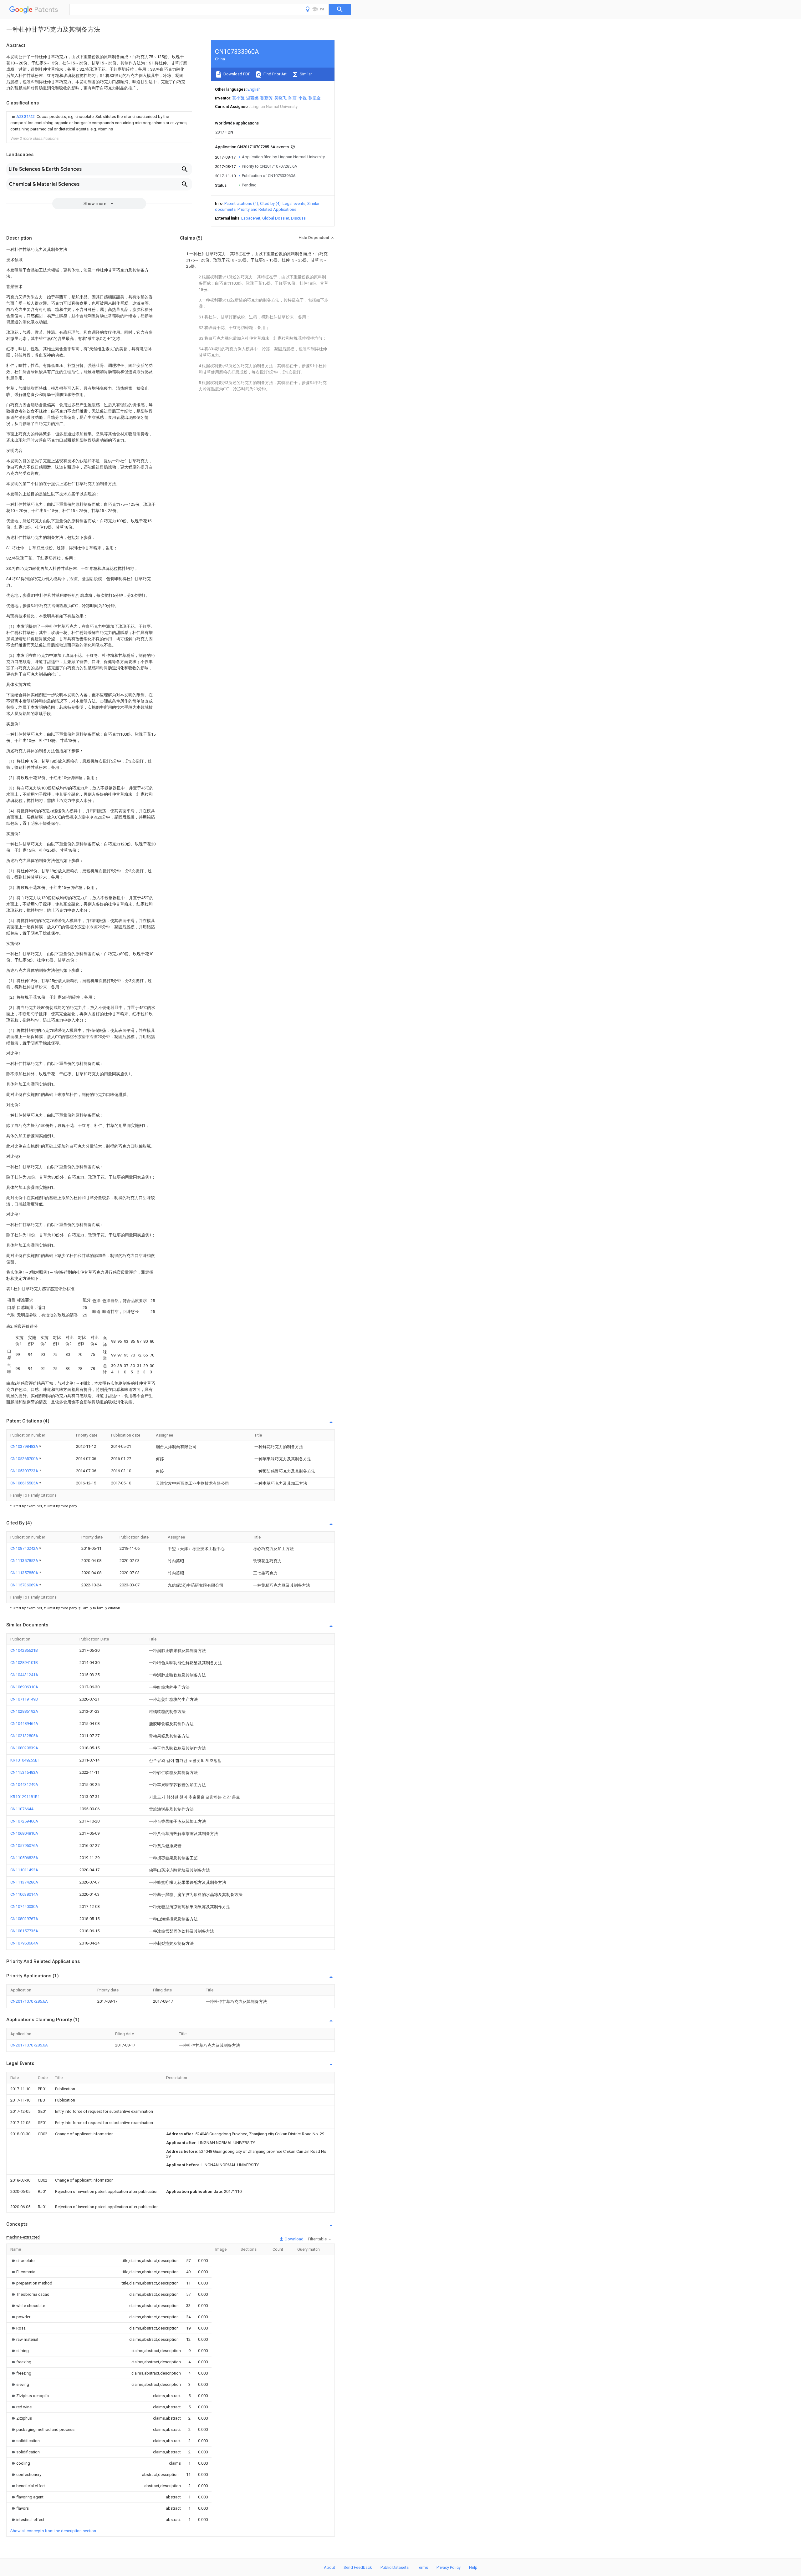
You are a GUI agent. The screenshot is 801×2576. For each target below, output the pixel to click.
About (329, 2567)
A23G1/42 (26, 117)
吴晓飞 (281, 98)
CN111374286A (24, 1882)
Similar (305, 74)
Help (473, 2567)
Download (294, 2239)
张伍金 (315, 98)
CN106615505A (25, 1483)
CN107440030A (24, 1907)
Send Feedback (358, 2567)
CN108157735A (24, 1931)
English (254, 89)
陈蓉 (293, 98)
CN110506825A (24, 1858)
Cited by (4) (270, 203)
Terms (423, 2567)
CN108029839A (24, 1748)
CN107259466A (24, 1821)
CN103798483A (25, 1446)
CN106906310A (24, 1687)
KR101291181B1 (25, 1797)
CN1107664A (22, 1809)
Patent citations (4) (241, 203)
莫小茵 (238, 98)
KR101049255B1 (25, 1760)
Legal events (294, 203)
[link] (99, 123)
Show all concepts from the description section (53, 2531)
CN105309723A (25, 1471)
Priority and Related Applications (267, 209)
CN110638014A (24, 1894)
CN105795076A (24, 1846)
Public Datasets (395, 2567)
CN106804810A (24, 1833)
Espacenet (251, 218)
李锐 (303, 98)
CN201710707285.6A (29, 2001)
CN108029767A (24, 1919)
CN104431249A (24, 1785)
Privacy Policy (449, 2567)
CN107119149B (24, 1699)
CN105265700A (25, 1459)
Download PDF (236, 74)
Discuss (298, 218)
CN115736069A (25, 1585)
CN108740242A (25, 1548)
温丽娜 (252, 98)
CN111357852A (25, 1561)
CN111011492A (24, 1870)
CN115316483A (24, 1772)
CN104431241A (24, 1675)
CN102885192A (24, 1711)
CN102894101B (24, 1663)
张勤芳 (266, 98)
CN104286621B (24, 1650)
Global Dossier (276, 218)
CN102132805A (24, 1736)
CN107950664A (24, 1943)
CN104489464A (24, 1724)
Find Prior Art (275, 74)
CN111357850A (25, 1573)
